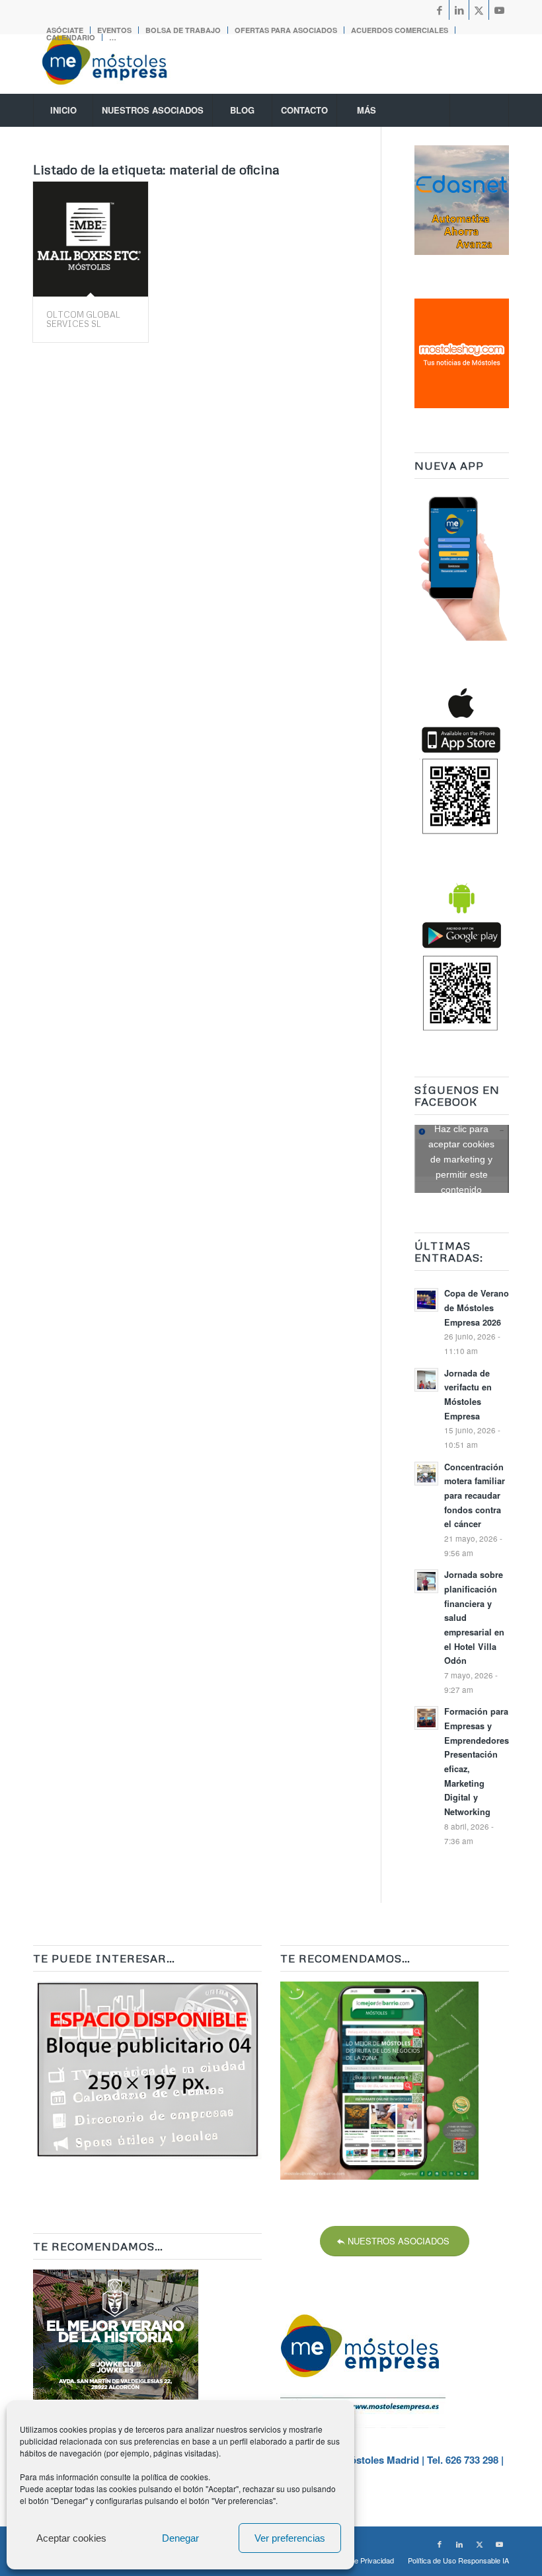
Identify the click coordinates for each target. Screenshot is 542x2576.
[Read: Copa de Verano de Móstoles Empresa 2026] (426, 1300)
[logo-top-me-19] (116, 64)
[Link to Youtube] (499, 10)
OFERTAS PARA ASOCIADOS (286, 30)
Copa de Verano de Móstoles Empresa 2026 (477, 1307)
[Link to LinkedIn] (459, 10)
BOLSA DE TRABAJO (183, 30)
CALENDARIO (71, 37)
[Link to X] (479, 10)
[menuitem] (183, 30)
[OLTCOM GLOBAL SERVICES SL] (91, 239)
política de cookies (175, 2477)
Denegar (180, 2538)
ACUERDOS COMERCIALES (400, 30)
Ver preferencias (290, 2538)
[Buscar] (479, 110)
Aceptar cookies (71, 2538)
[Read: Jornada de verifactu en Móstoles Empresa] (426, 1380)
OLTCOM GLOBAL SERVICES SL (83, 319)
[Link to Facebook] (439, 10)
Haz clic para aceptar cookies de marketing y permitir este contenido (461, 1159)
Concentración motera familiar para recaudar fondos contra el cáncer (475, 1496)
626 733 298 (472, 2460)
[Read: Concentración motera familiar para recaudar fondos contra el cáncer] (426, 1474)
